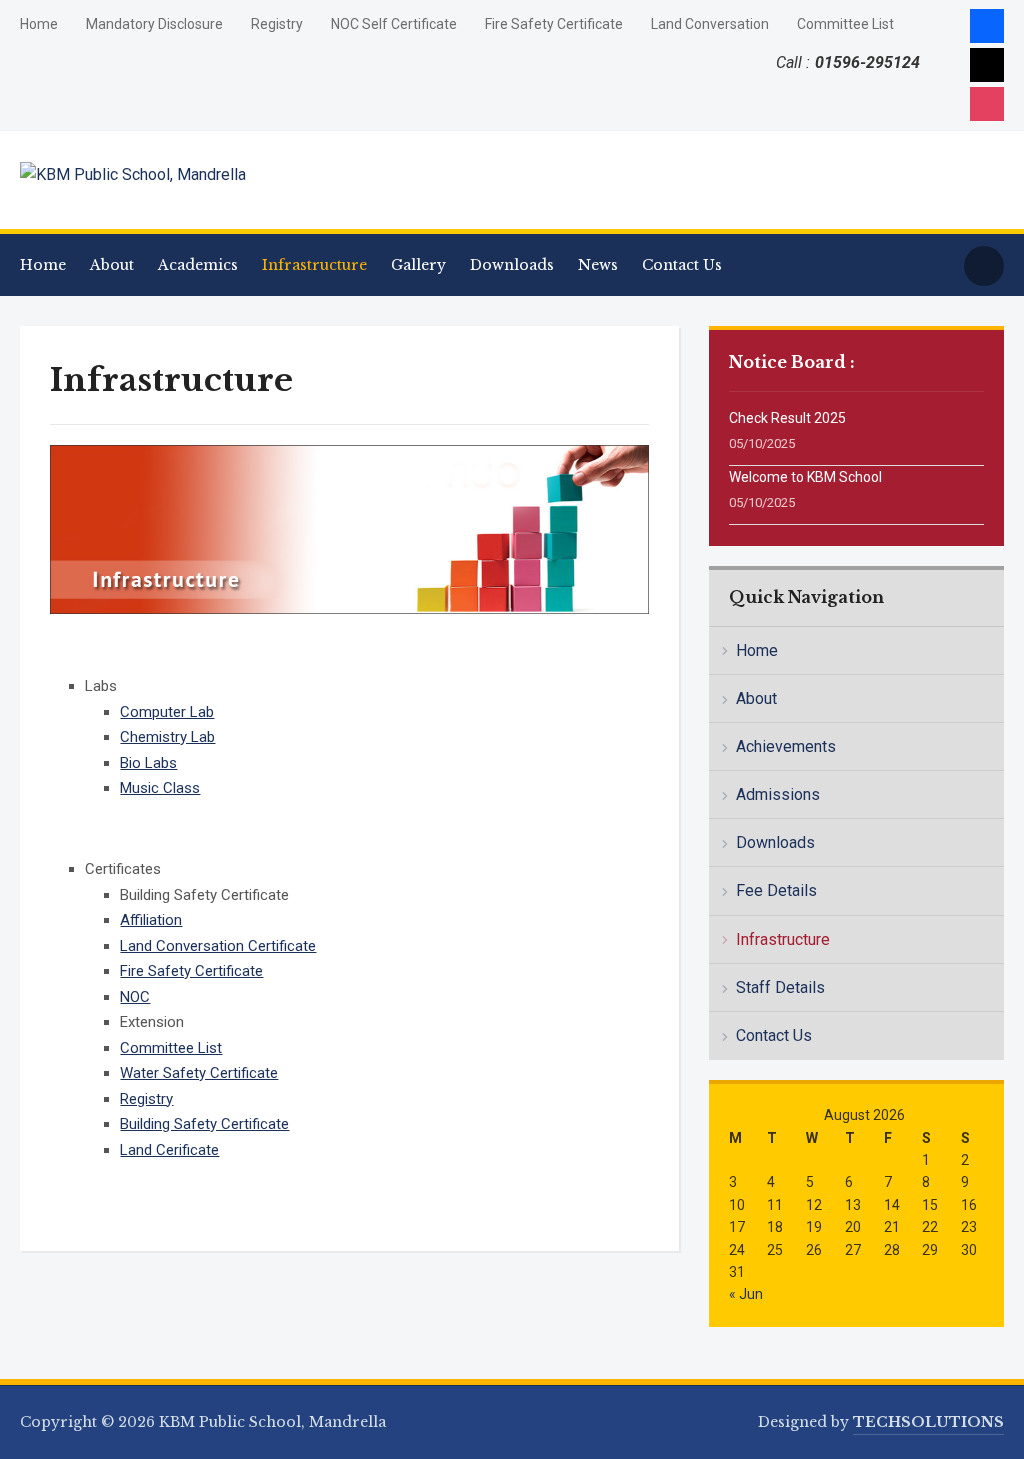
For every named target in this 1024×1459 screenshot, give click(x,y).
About (112, 265)
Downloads (512, 265)
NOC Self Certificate (394, 24)
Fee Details (776, 890)
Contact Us (682, 265)
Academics (198, 265)
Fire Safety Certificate (554, 24)
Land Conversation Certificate (218, 946)
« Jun (746, 1294)
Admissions (778, 794)
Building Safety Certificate (204, 1124)
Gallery (418, 265)
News (598, 265)
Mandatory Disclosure (154, 24)
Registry (277, 24)
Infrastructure (314, 265)
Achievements (786, 746)
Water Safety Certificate (199, 1073)
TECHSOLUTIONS (928, 1422)
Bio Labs (148, 763)
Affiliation (151, 920)
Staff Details (780, 987)
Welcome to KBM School (805, 477)
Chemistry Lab (167, 737)
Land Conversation (710, 24)
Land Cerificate (169, 1150)
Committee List (845, 24)
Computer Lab (167, 712)
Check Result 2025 (787, 418)
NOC (135, 997)
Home (39, 24)
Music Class (160, 788)
